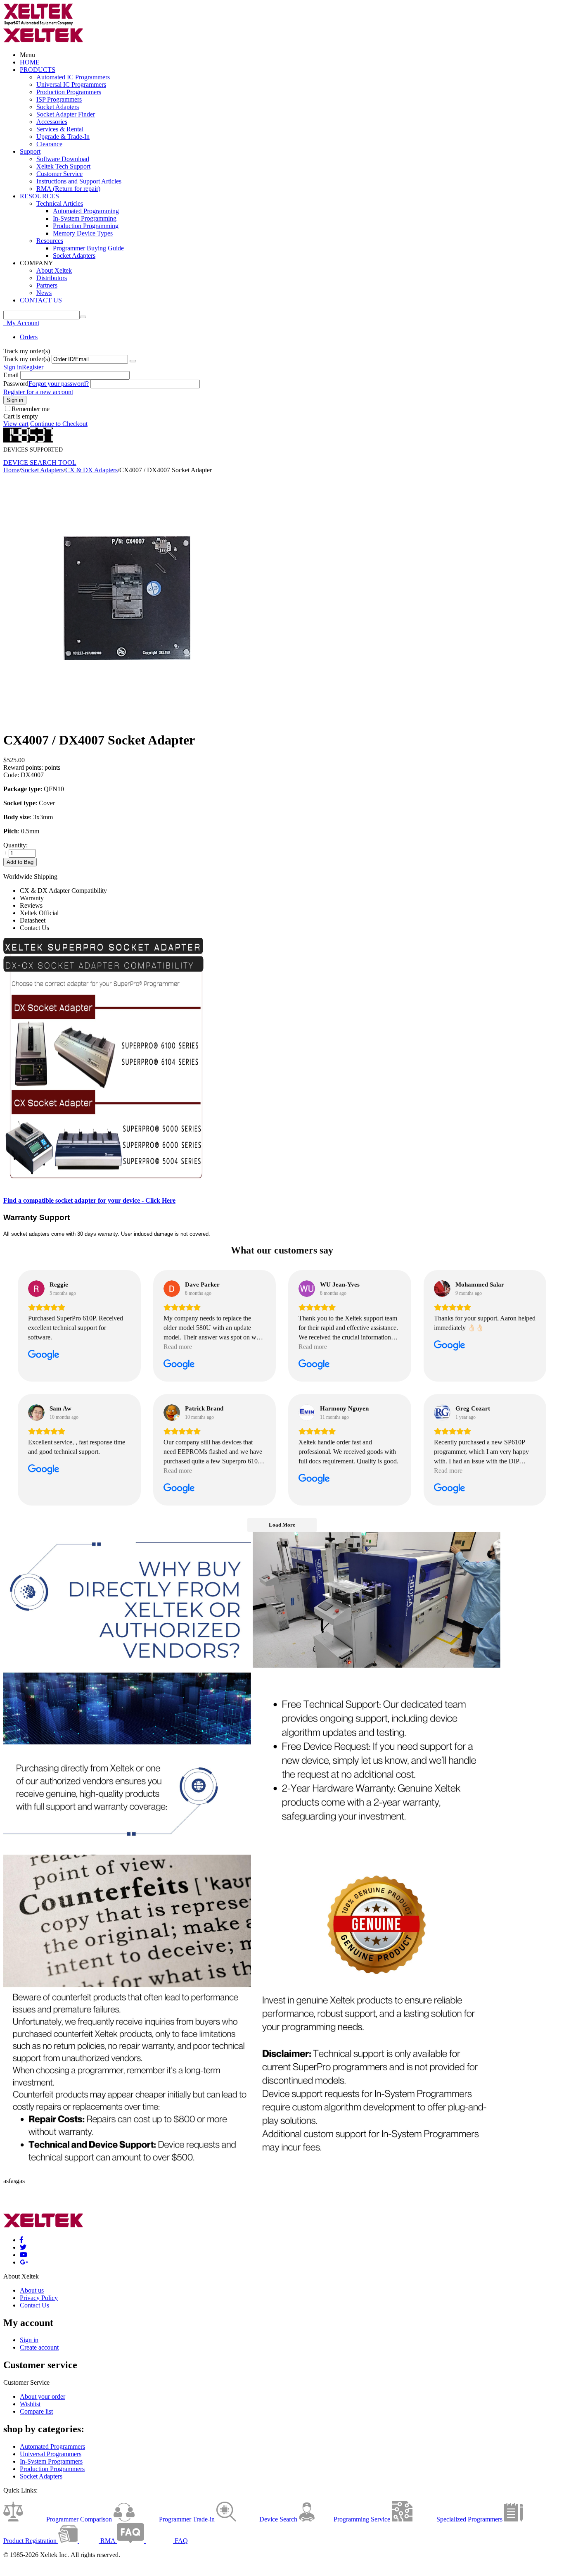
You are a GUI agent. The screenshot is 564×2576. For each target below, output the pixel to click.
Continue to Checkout (59, 424)
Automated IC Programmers (73, 77)
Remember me (31, 409)
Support (30, 151)
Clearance (49, 144)
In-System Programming (85, 218)
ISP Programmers (59, 99)
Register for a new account (38, 392)
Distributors (52, 278)
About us (32, 2290)
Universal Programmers (51, 2454)
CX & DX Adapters (91, 470)
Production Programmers (69, 92)
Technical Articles (60, 203)
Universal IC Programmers (71, 84)
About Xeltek (54, 270)
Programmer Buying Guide (88, 248)
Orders (29, 337)
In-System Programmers (51, 2461)
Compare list (36, 2411)
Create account (39, 2347)
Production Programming (86, 226)
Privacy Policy (39, 2298)
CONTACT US (41, 300)
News (44, 293)
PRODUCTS (38, 70)
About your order (43, 2396)
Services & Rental (60, 129)
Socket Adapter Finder (66, 114)
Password (16, 384)
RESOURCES (39, 196)
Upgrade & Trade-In (63, 137)
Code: (11, 775)
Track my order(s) (27, 359)
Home (11, 470)
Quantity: (15, 845)
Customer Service (59, 174)
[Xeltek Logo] (38, 24)
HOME (30, 62)
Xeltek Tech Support (63, 166)
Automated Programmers (52, 2446)
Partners (47, 285)
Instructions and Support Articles (79, 181)
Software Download (63, 159)
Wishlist (30, 2404)
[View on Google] (36, 1289)
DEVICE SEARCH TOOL (40, 463)
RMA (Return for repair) (68, 189)
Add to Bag (20, 862)
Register (33, 367)
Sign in (13, 367)
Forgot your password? (59, 384)
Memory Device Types (83, 233)
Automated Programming (86, 211)
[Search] (83, 317)
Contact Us (34, 2305)
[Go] (133, 361)
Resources (50, 241)
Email (11, 375)
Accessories (52, 122)
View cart (16, 424)
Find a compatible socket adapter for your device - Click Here (89, 1200)
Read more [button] (178, 1347)
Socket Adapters (58, 107)
